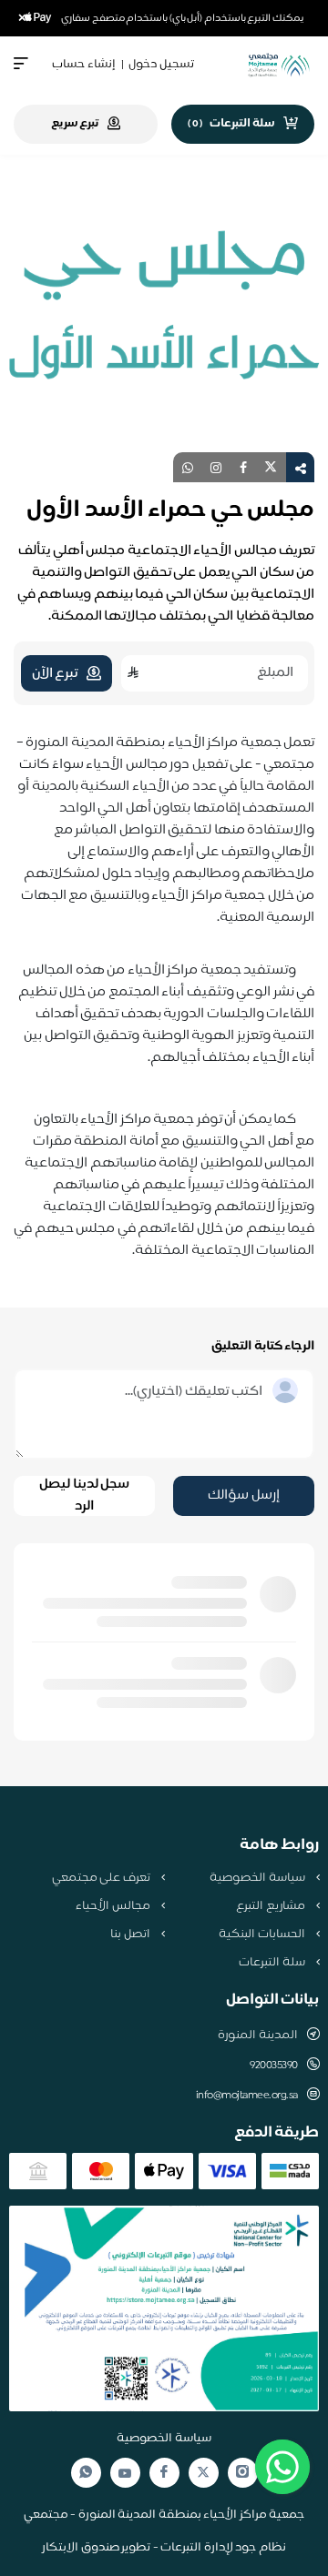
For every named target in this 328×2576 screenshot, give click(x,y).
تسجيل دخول (161, 65)
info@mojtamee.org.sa (247, 2096)
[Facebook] (164, 2473)
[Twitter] (203, 2473)
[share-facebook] (243, 467)
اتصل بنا (131, 1935)
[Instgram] (242, 2473)
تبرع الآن (55, 674)
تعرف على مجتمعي (102, 1878)
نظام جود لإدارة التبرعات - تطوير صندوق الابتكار (164, 2548)
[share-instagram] (216, 467)
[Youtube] (125, 2473)
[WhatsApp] (86, 2473)
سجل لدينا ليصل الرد (84, 1496)
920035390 (274, 2066)
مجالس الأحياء (114, 1906)
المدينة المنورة (258, 2036)
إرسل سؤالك (244, 1495)
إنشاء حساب (84, 65)
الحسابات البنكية (263, 1935)
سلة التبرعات (273, 1963)
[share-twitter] (271, 467)
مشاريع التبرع (272, 1906)
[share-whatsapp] (188, 467)
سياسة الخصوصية (258, 1878)
